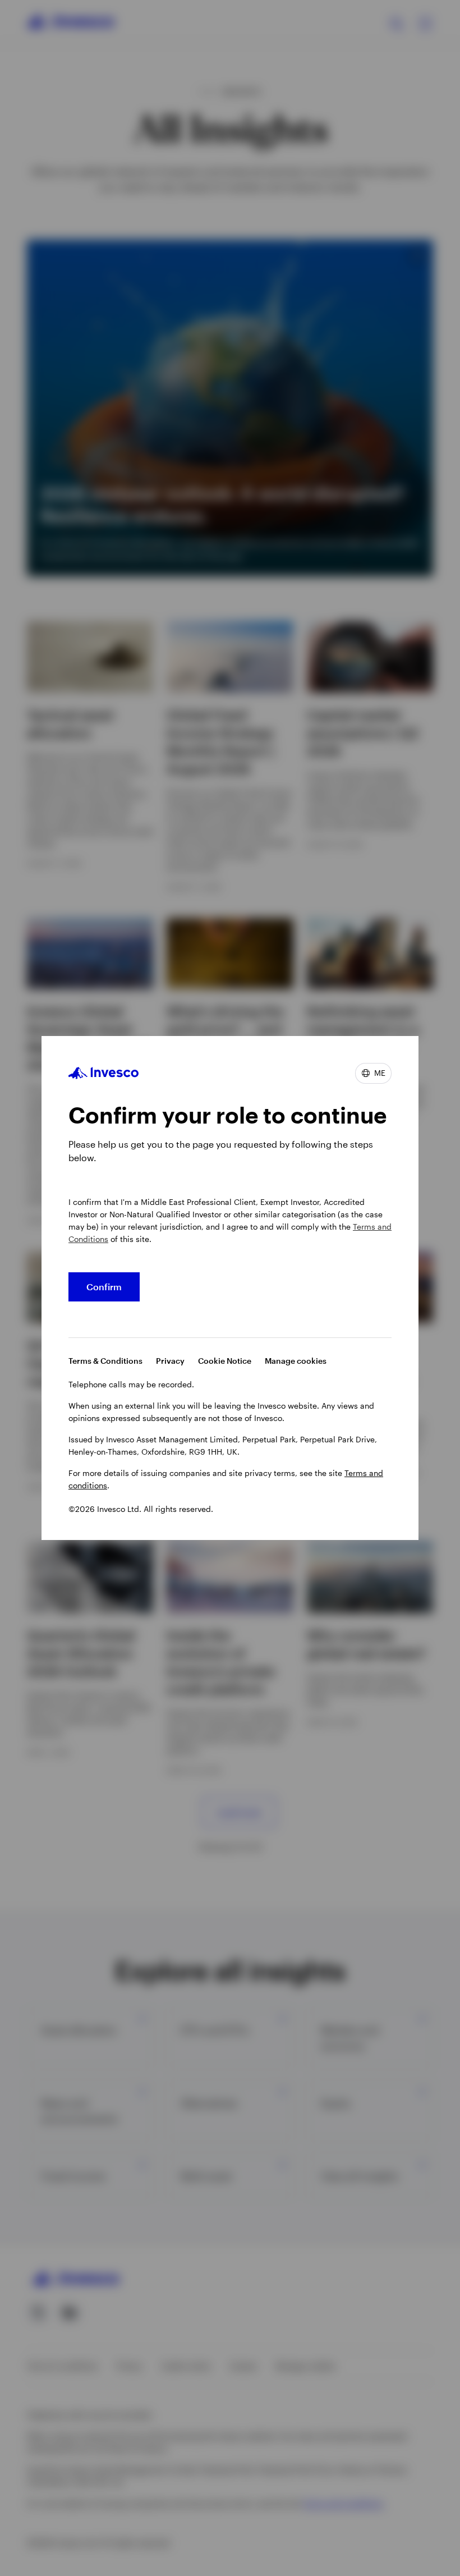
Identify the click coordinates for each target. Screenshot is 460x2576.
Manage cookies (296, 1361)
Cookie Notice (225, 1361)
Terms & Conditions (105, 1361)
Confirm (104, 1287)
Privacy (170, 1361)
